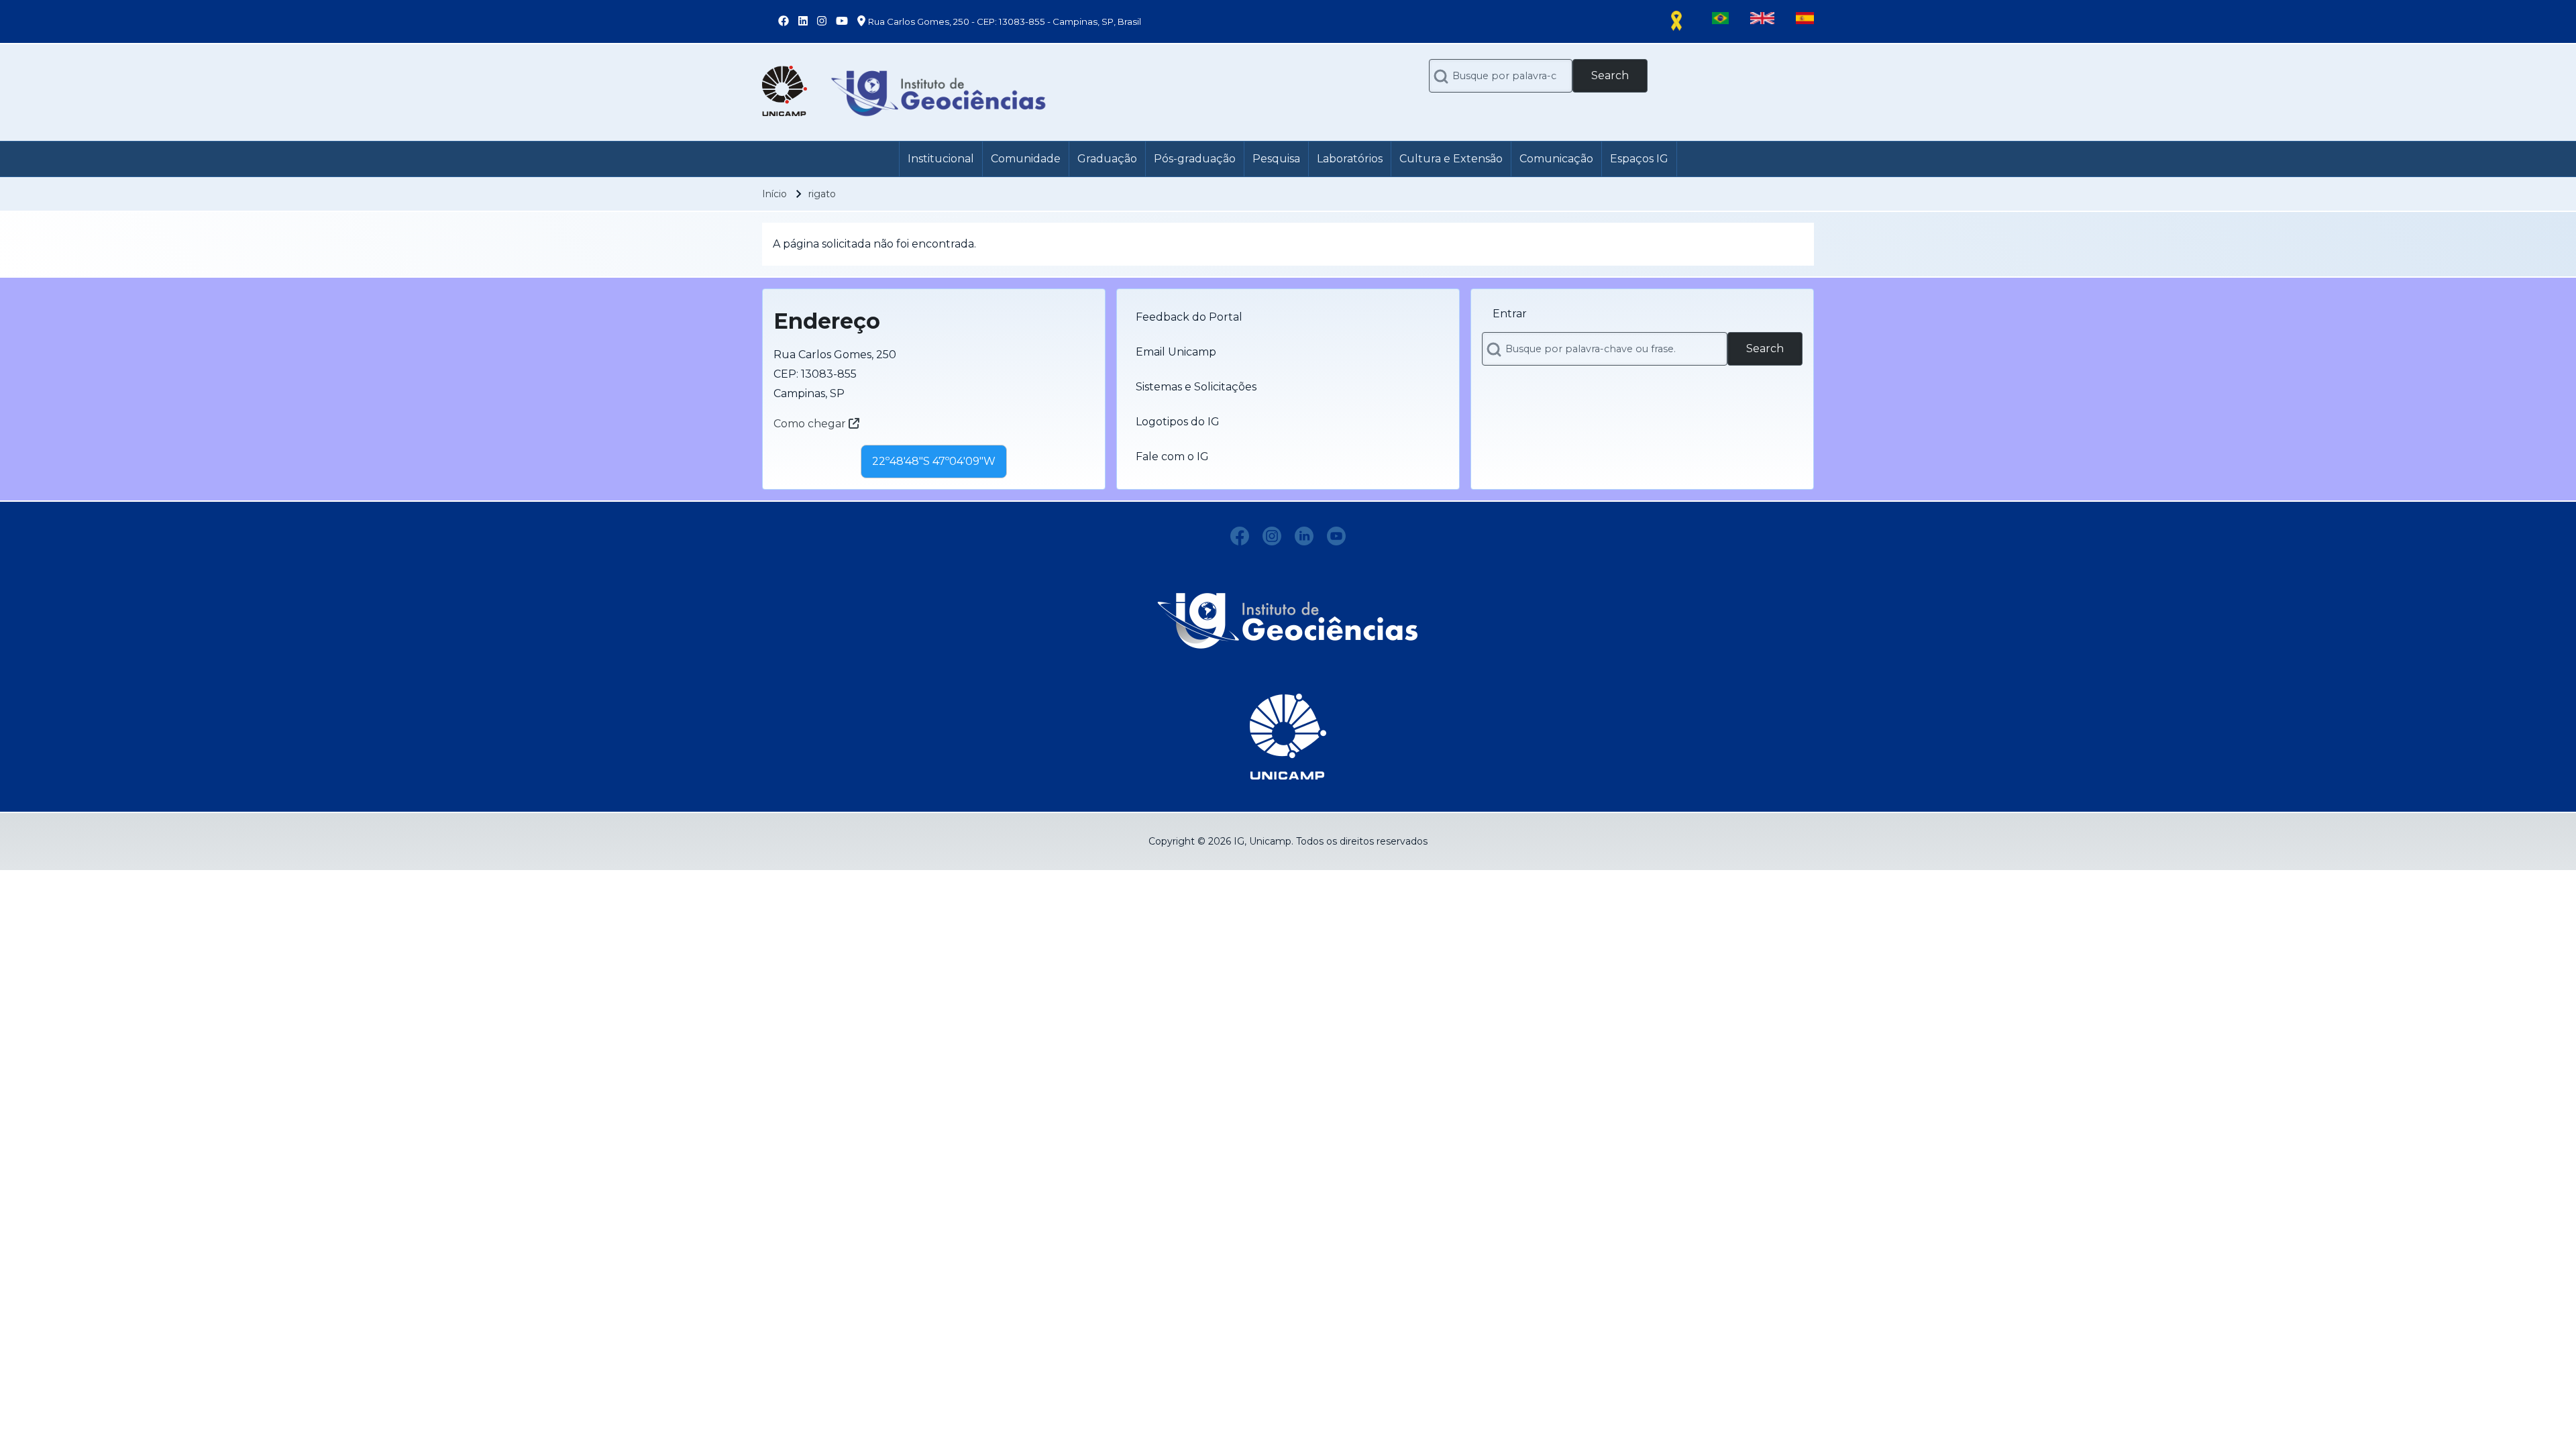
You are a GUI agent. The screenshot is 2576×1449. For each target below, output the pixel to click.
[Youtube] (1336, 536)
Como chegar (811, 424)
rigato (822, 194)
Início (774, 194)
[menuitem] (941, 159)
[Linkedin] (1304, 536)
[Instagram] (1272, 536)
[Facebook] (1240, 536)
